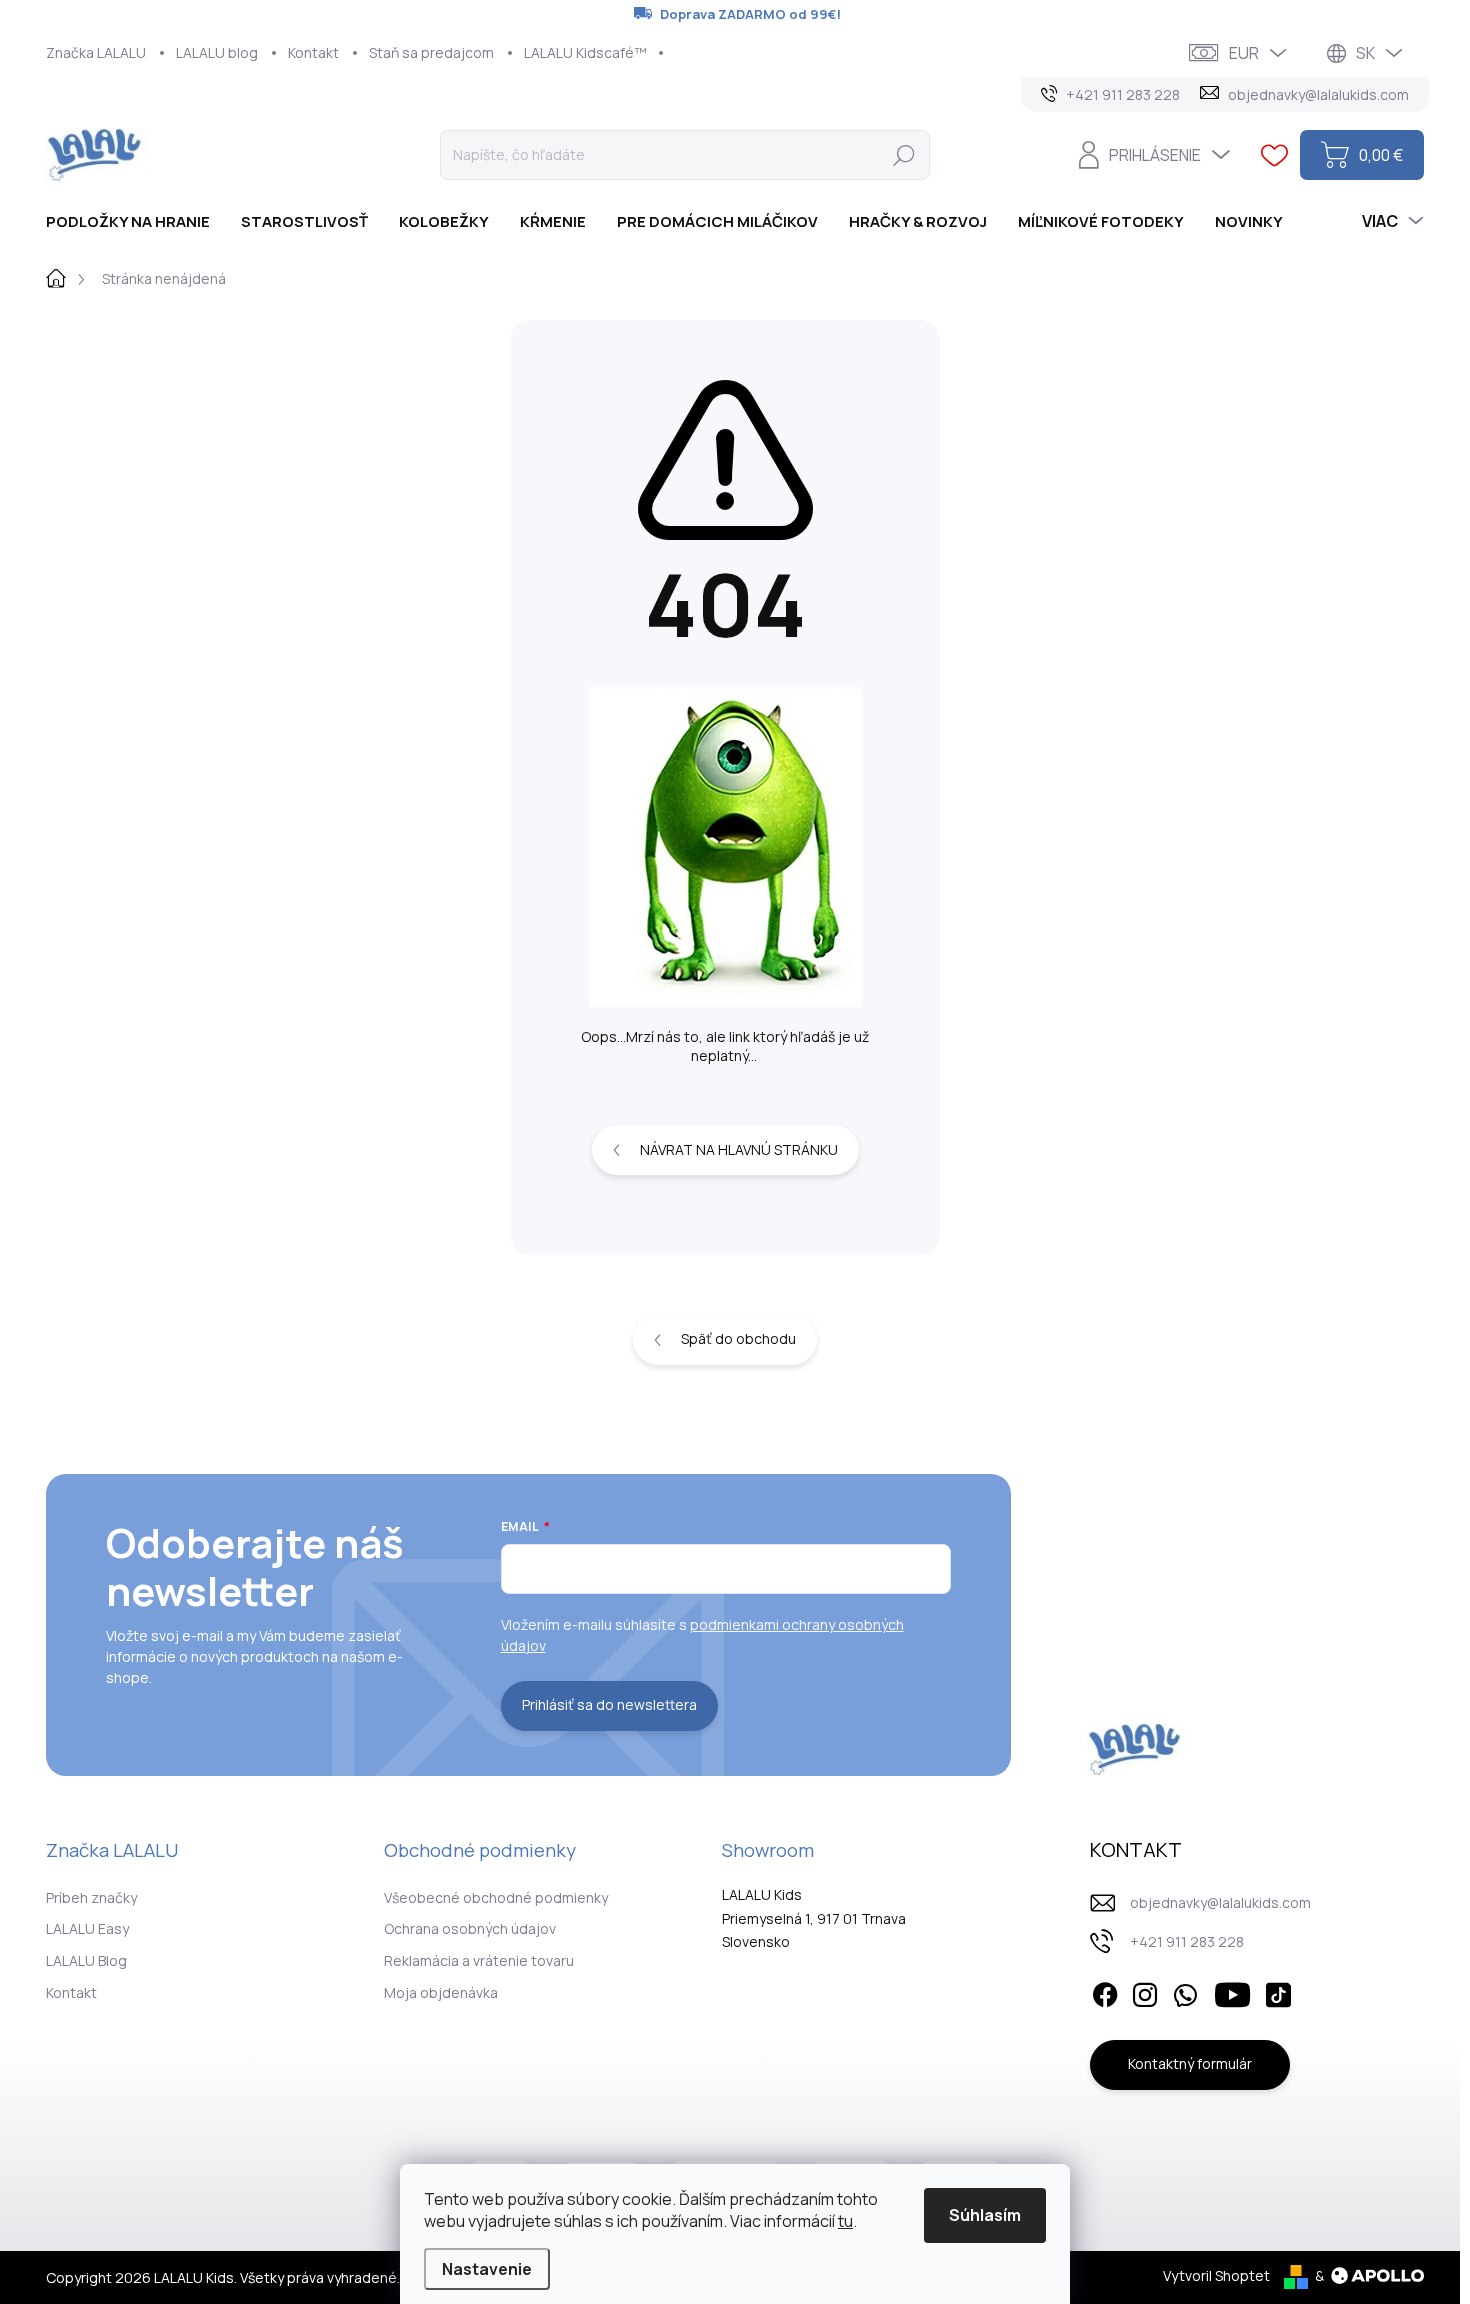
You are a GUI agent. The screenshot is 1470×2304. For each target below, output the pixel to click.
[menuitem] (135, 221)
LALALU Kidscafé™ (585, 52)
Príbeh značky (91, 1897)
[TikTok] (1278, 1992)
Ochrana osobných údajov (470, 1928)
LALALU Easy (87, 1928)
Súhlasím (985, 2215)
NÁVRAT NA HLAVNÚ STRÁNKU (739, 1149)
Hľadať (904, 154)
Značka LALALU (96, 52)
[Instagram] (1145, 1992)
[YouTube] (1232, 1992)
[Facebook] (1105, 1992)
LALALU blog (217, 52)
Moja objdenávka (441, 1992)
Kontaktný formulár (1190, 2063)
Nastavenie (487, 2269)
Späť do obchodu (738, 1338)
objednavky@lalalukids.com (1220, 1902)
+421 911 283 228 (1187, 1941)
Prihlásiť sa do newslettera (609, 1704)
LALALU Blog (86, 1960)
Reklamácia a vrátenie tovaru (479, 1960)
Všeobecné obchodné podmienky (496, 1897)
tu (845, 2221)
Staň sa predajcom (431, 52)
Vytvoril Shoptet (1216, 2275)
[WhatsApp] (1185, 1992)
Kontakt (313, 52)
